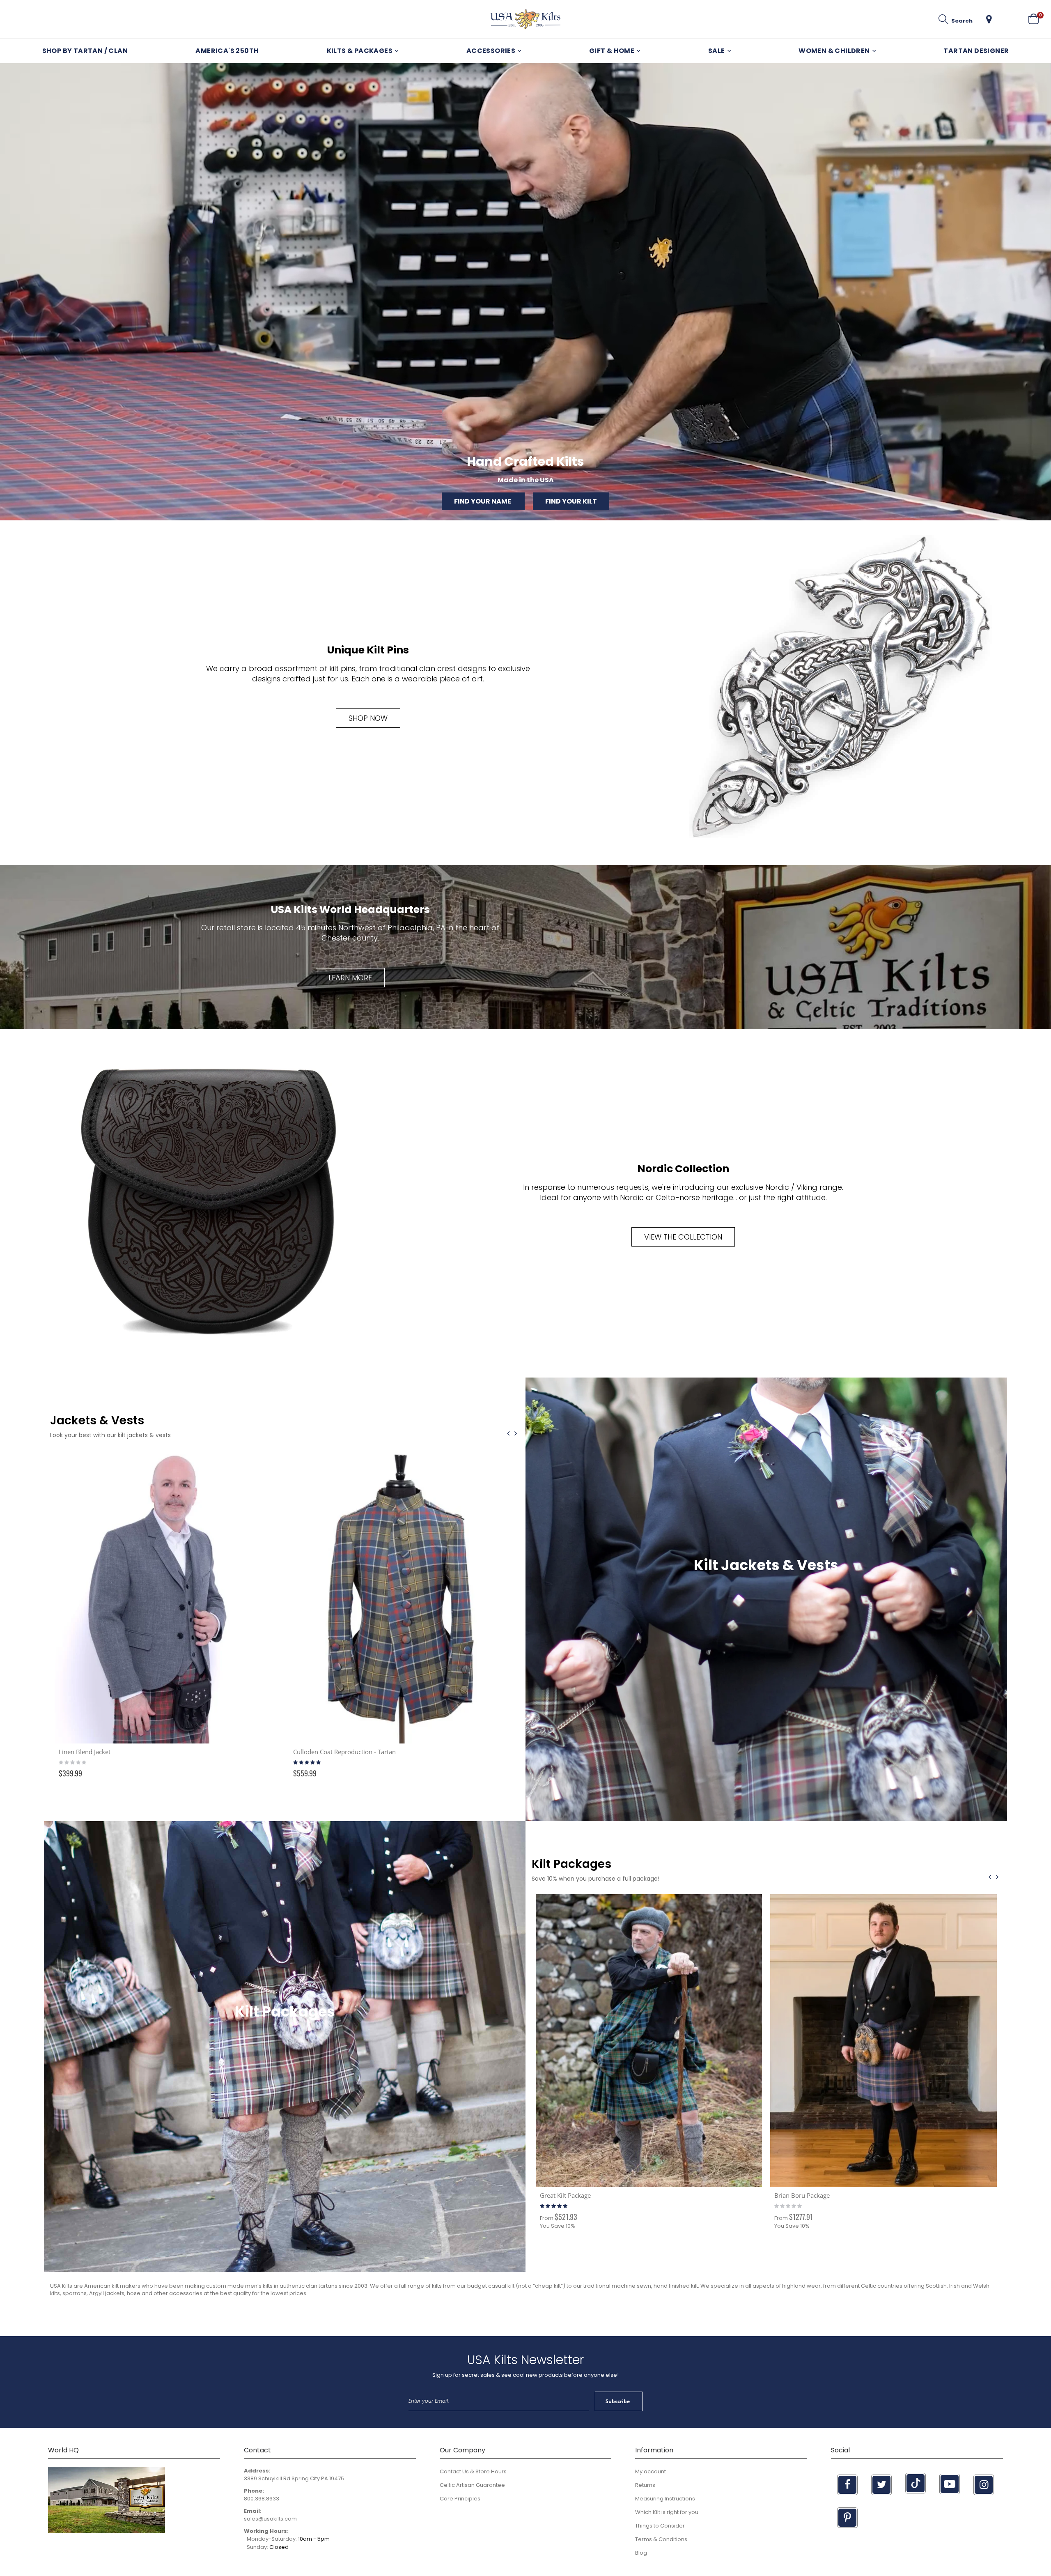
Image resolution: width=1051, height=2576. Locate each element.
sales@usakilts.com (270, 2519)
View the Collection (683, 1237)
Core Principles (460, 2499)
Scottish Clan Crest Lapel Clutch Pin (108, 1752)
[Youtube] (950, 2484)
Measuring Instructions (665, 2499)
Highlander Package (802, 2067)
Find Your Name (483, 501)
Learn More (350, 978)
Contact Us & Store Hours (473, 2471)
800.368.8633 (262, 2499)
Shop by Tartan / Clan (85, 51)
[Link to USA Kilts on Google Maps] (107, 2531)
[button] (989, 19)
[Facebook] (847, 2485)
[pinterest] (847, 2518)
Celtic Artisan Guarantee (472, 2485)
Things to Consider (660, 2526)
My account (651, 2471)
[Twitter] (881, 2485)
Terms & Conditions (661, 2539)
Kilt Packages (285, 2011)
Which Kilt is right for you (667, 2512)
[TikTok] (916, 2483)
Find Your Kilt (571, 501)
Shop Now (368, 718)
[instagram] (984, 2485)
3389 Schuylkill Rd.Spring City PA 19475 (294, 2478)
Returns (645, 2485)
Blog (641, 2553)
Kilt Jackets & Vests (766, 1565)
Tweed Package (561, 2195)
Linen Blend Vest (317, 1752)
